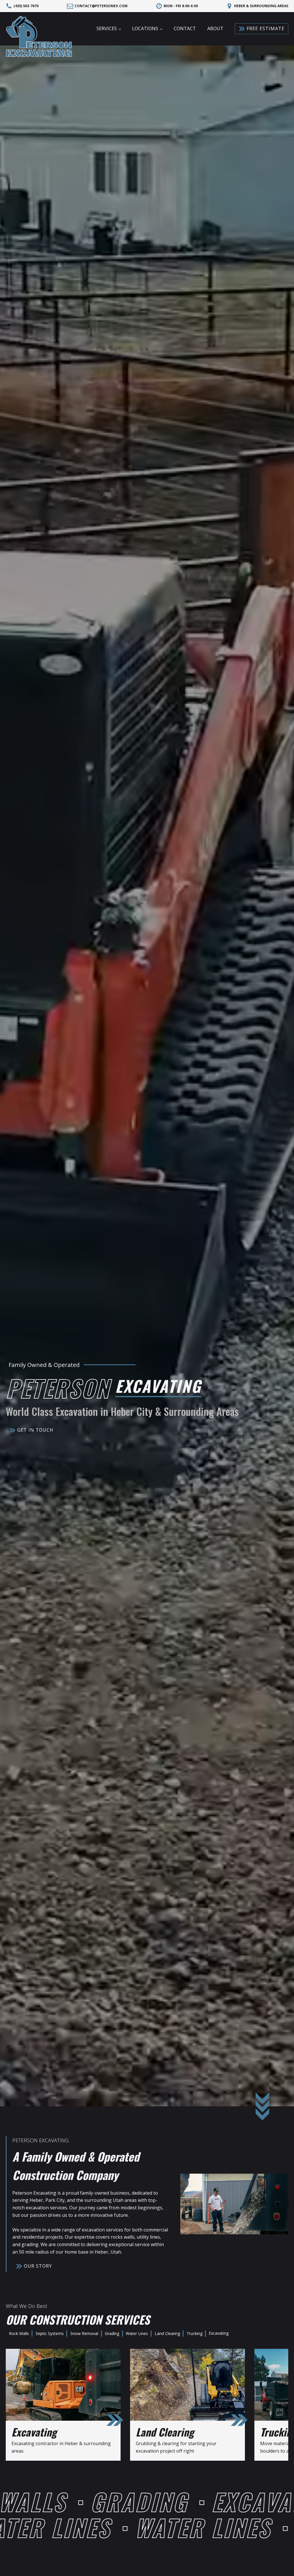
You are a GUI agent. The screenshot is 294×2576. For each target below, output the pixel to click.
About (215, 28)
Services (107, 28)
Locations (145, 28)
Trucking (195, 2333)
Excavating (219, 2333)
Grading (112, 2333)
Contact (185, 28)
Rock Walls (19, 2333)
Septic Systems (50, 2333)
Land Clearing (167, 2333)
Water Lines (137, 2333)
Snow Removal (84, 2333)
